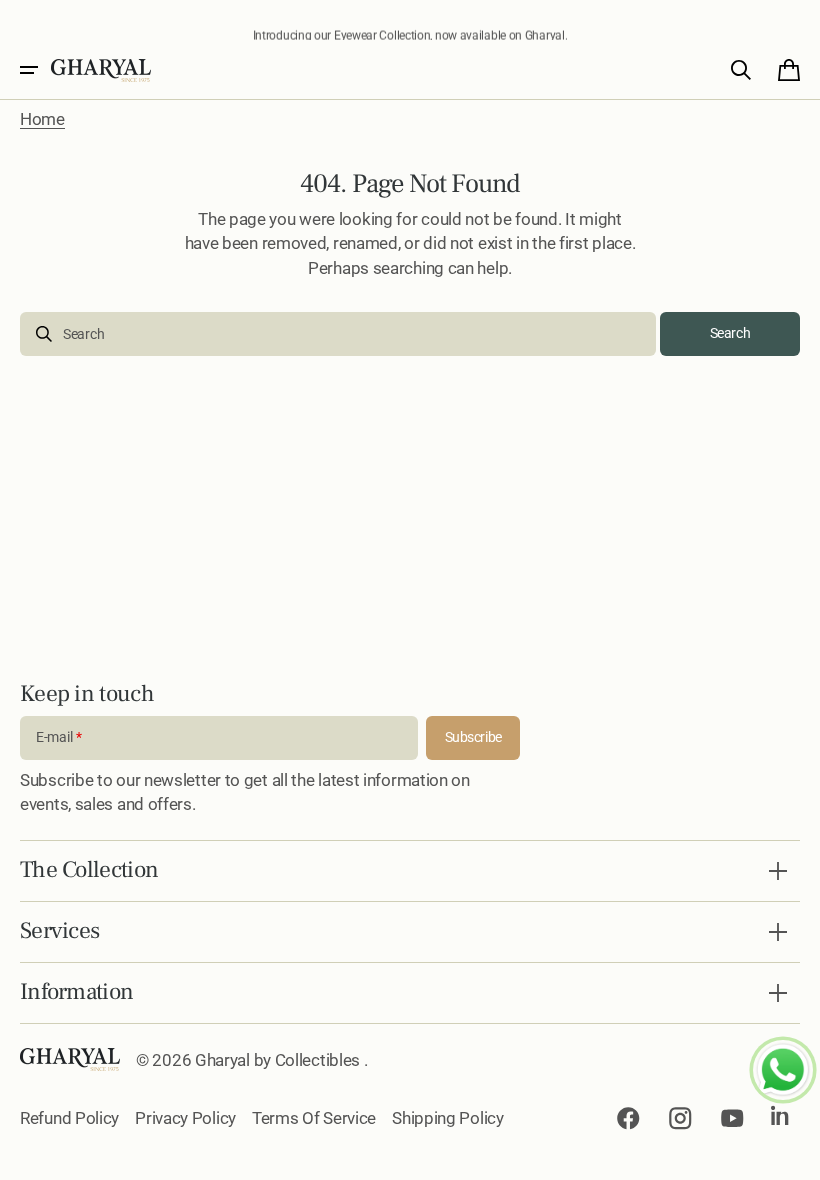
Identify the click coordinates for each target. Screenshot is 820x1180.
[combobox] (338, 334)
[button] (29, 70)
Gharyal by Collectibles (279, 1060)
